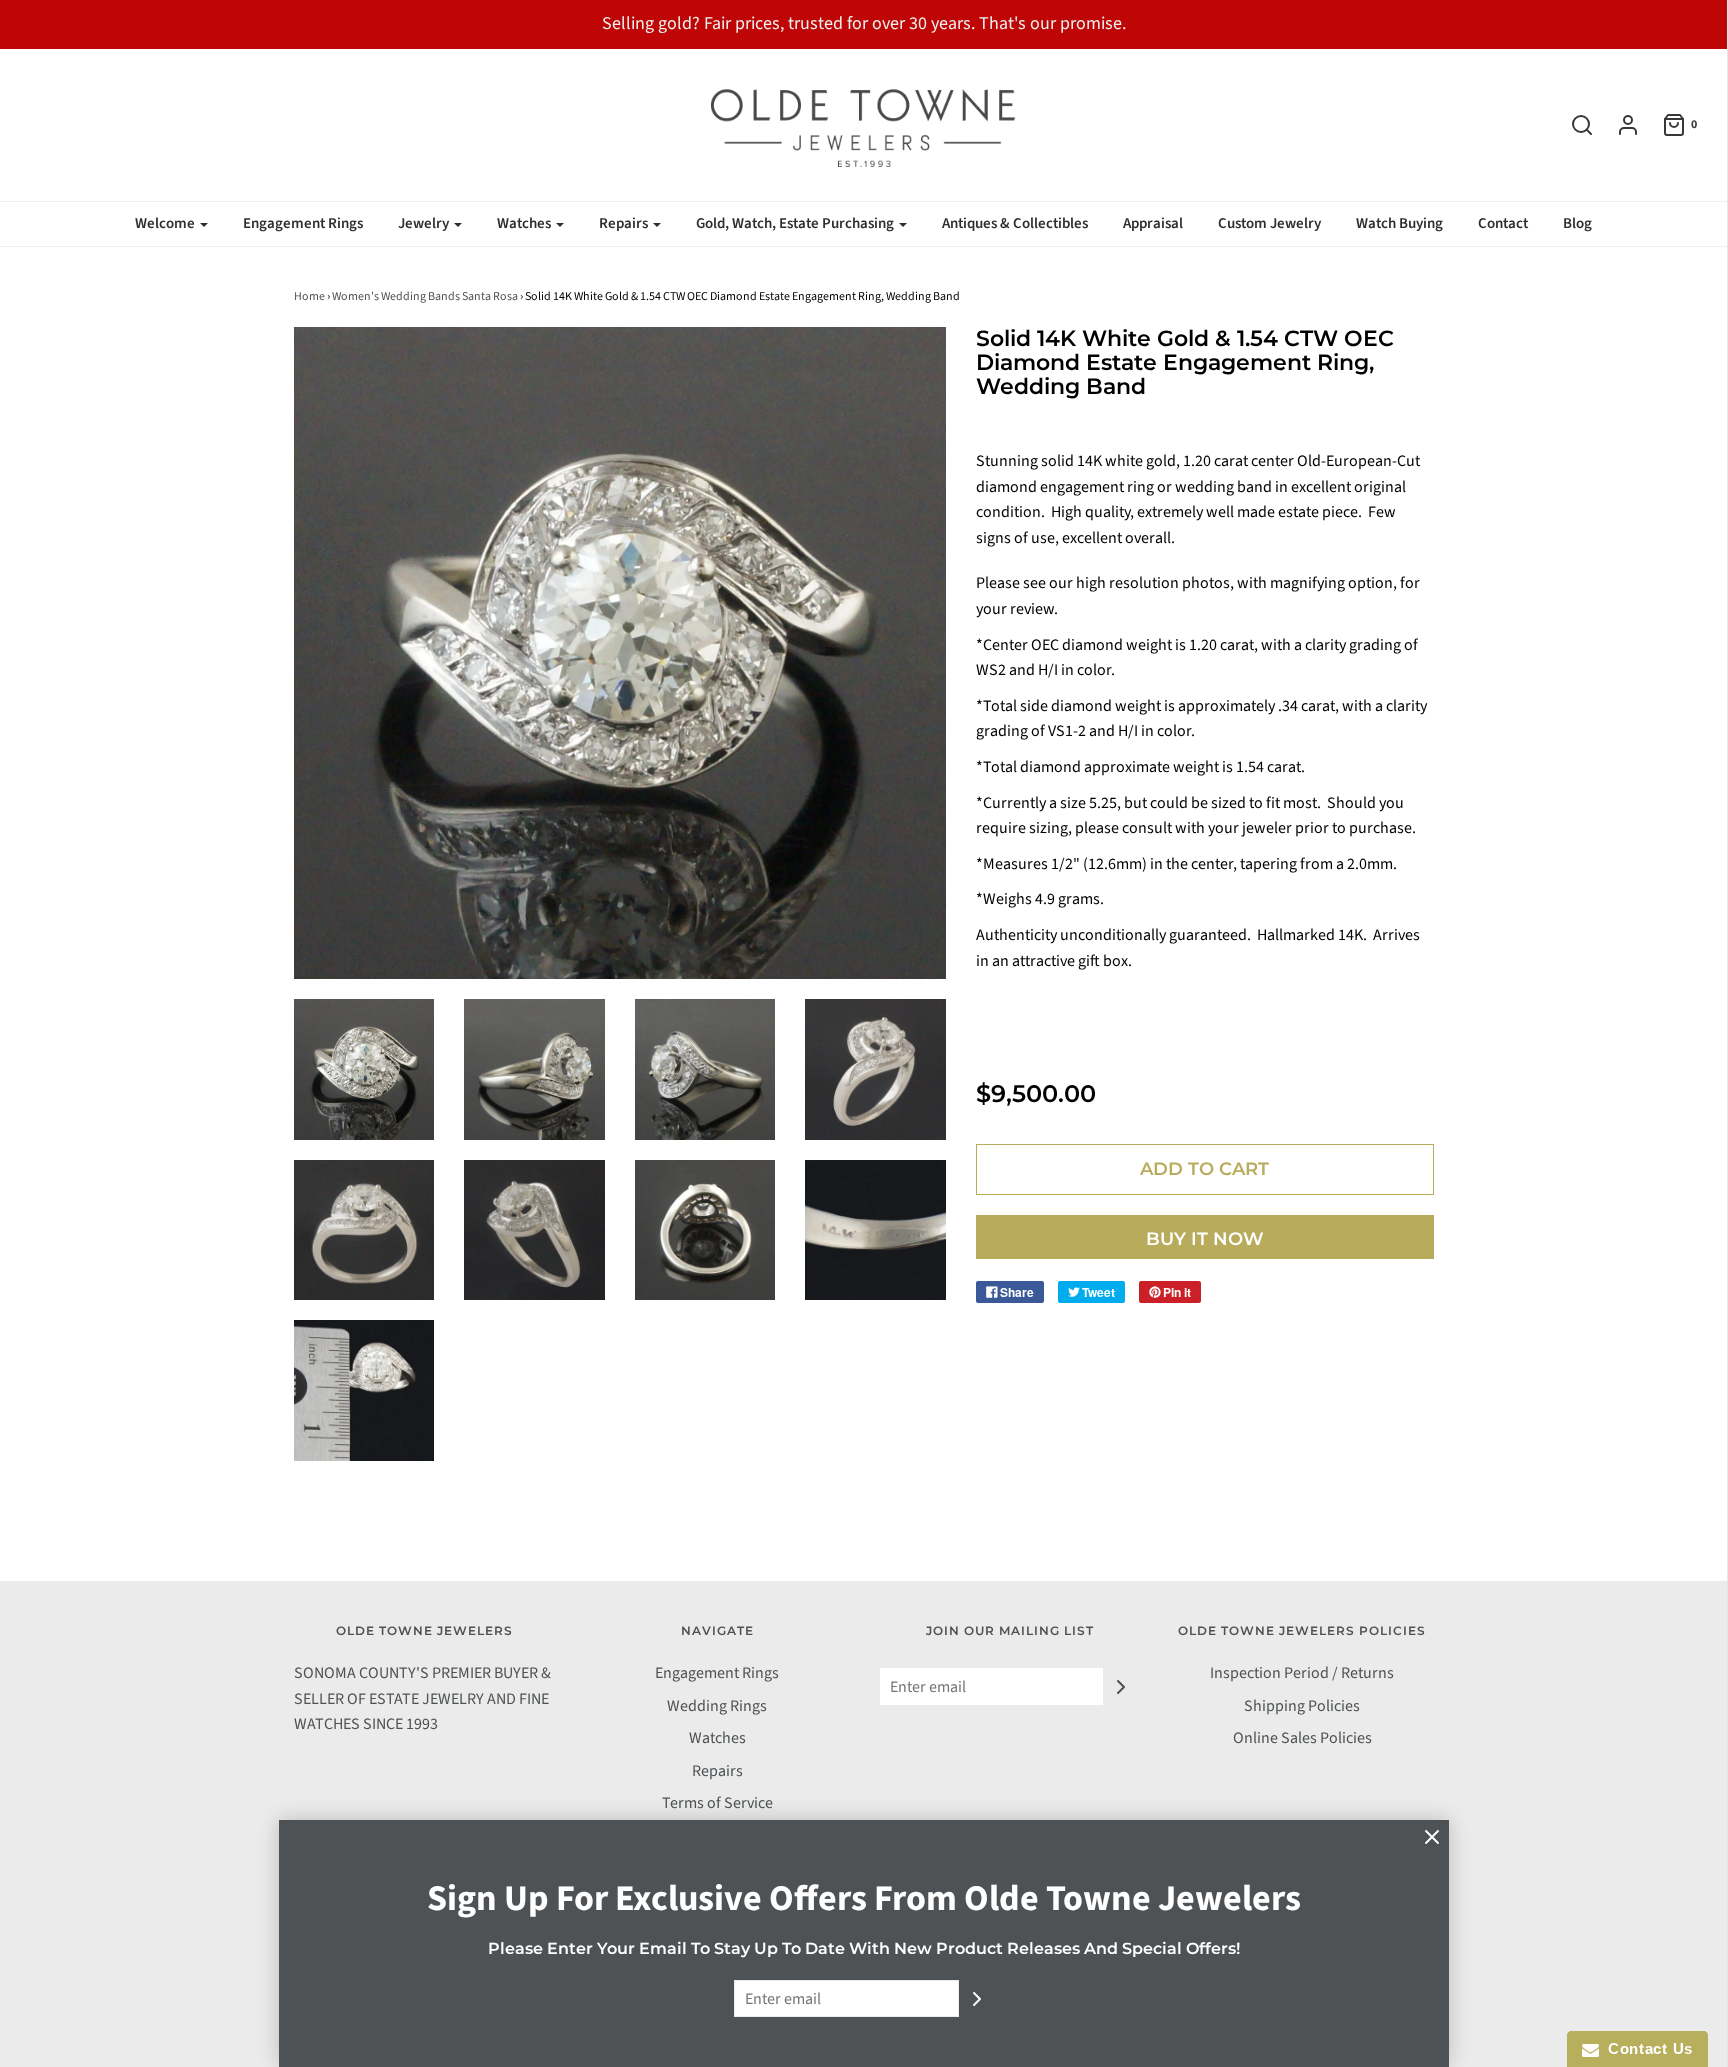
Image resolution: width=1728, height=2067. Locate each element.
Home (309, 296)
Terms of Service (717, 1803)
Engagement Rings (303, 223)
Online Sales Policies (1302, 1738)
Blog (1577, 223)
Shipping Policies (1302, 1706)
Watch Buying (1399, 223)
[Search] (1572, 125)
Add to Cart (1204, 1169)
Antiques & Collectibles (1015, 223)
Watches (717, 1738)
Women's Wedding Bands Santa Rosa (425, 296)
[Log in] (1618, 125)
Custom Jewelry (1269, 223)
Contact (1503, 223)
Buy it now (1205, 1239)
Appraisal (1153, 223)
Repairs (717, 1771)
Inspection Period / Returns (1302, 1673)
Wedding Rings (717, 1706)
